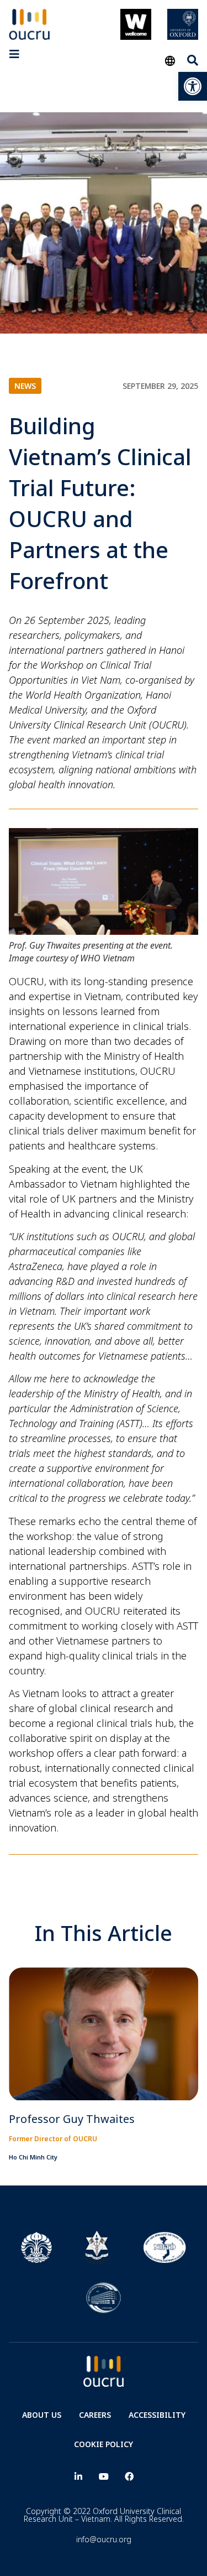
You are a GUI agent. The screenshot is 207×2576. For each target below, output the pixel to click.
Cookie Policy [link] (104, 2444)
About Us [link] (42, 2415)
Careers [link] (95, 2415)
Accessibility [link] (157, 2415)
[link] (193, 86)
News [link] (25, 386)
